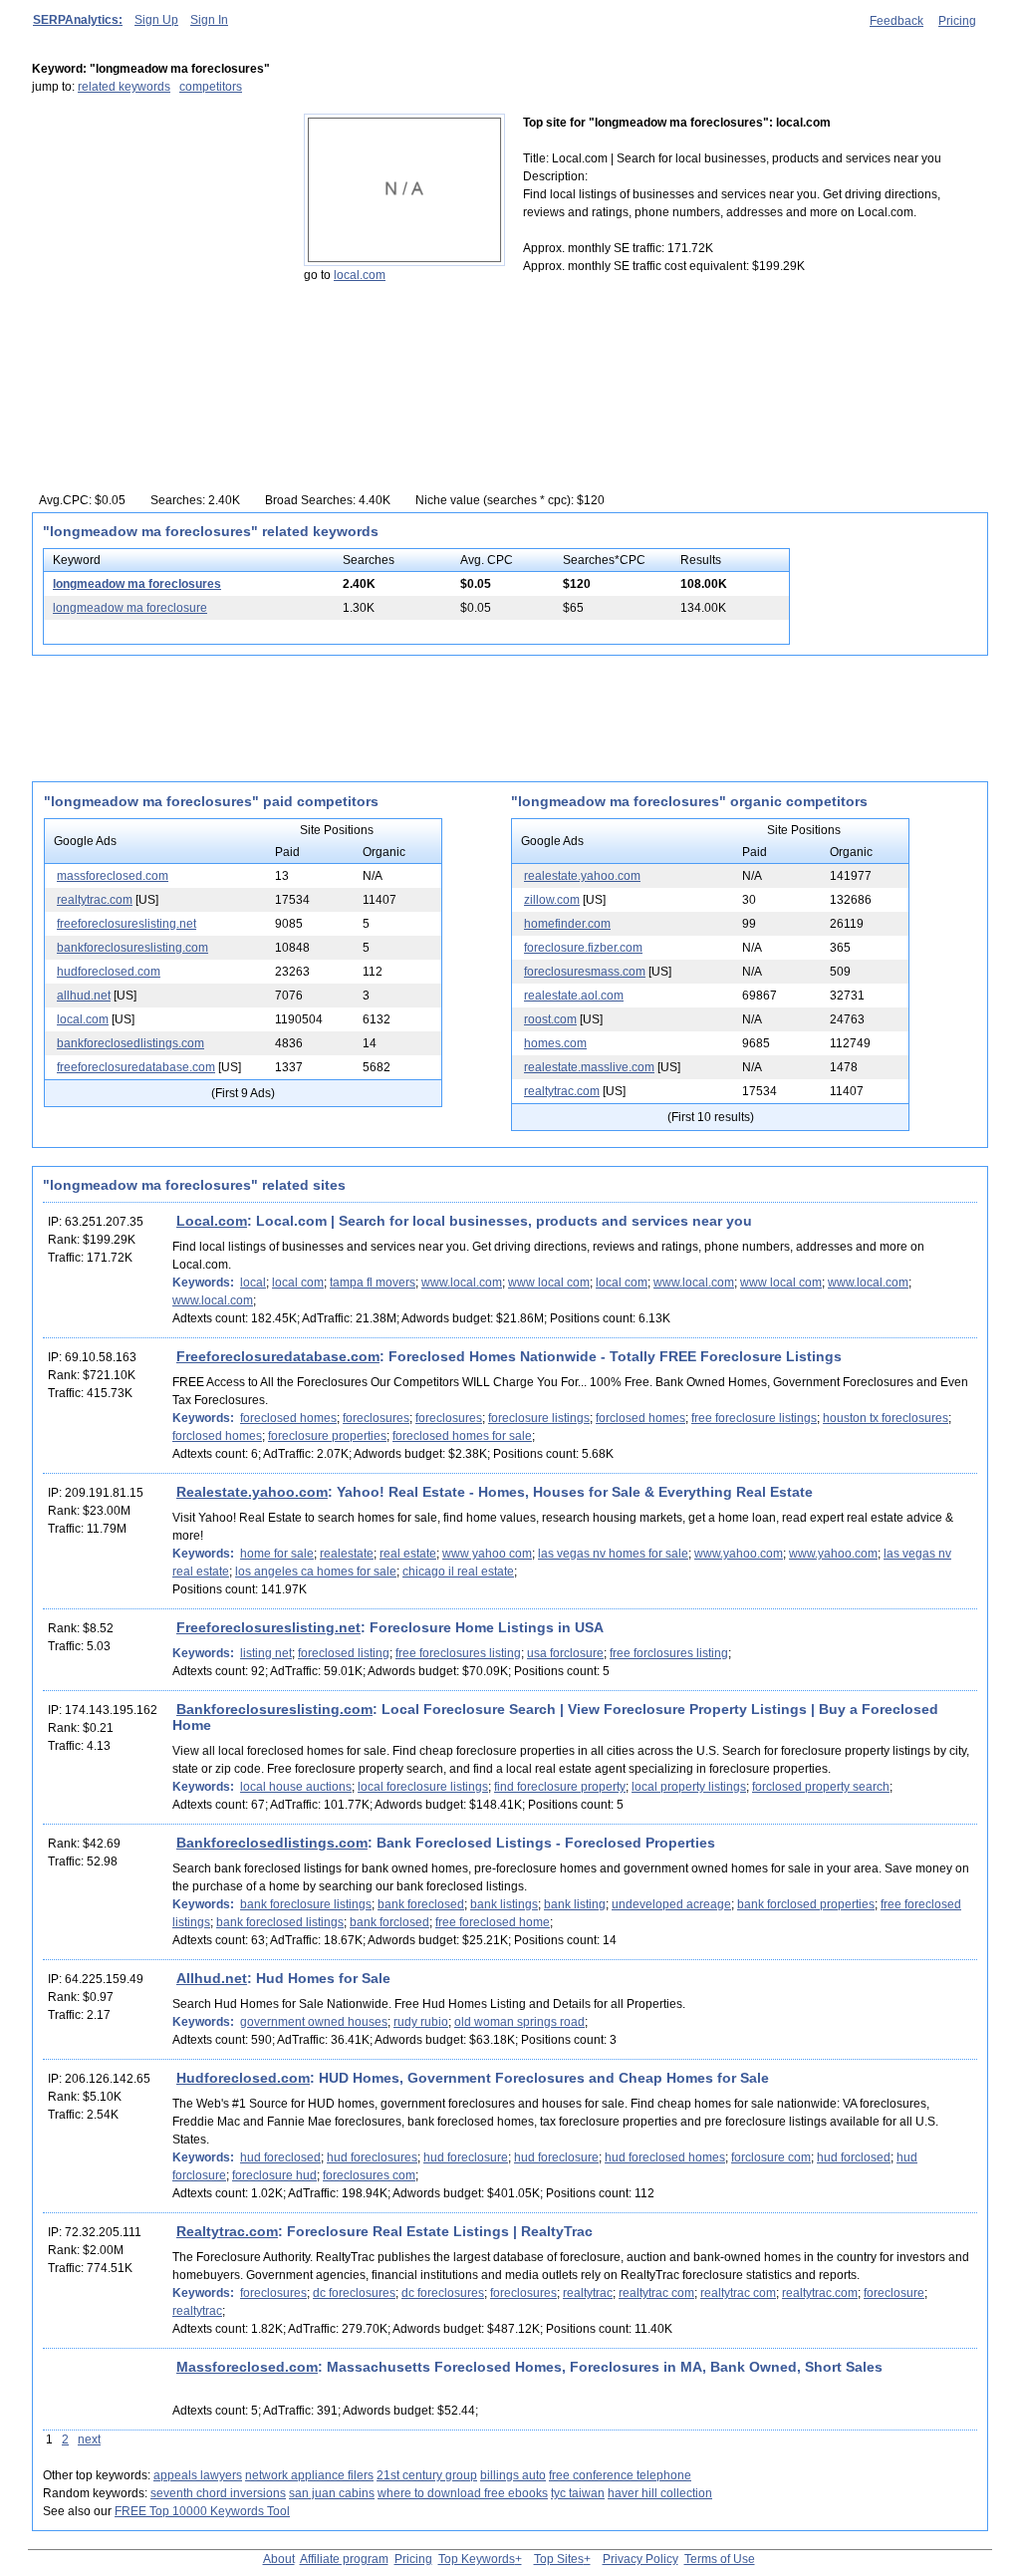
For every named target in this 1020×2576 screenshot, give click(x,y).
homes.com (555, 1043)
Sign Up (156, 20)
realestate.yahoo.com (582, 876)
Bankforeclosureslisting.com (274, 1709)
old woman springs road (519, 2022)
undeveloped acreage (671, 1904)
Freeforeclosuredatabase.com (278, 1356)
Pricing (957, 21)
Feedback (896, 21)
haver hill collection (660, 2493)
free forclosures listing (669, 1653)
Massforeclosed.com (247, 2367)
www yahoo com (487, 1554)
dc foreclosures (354, 2293)
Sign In (209, 20)
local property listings (689, 1787)
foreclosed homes (288, 1418)
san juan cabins (332, 2493)
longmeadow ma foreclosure (130, 608)
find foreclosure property (560, 1787)
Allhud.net (212, 1978)
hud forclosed (854, 2157)
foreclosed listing (344, 1653)
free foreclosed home (493, 1922)
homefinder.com (567, 924)
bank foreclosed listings (280, 1922)
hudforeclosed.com (109, 972)
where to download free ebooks (463, 2493)
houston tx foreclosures (886, 1418)
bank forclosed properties (806, 1904)
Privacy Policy (640, 2559)
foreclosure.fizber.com (583, 948)
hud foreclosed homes (665, 2157)
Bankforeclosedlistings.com (272, 1843)
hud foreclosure (466, 2157)
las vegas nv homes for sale (613, 1554)
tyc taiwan (578, 2493)
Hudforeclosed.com (243, 2078)
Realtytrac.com (227, 2231)
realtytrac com (656, 2293)
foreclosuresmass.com (585, 972)
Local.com (212, 1221)
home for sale (277, 1554)
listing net (266, 1653)
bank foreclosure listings (306, 1904)
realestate (347, 1554)
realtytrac (588, 2293)
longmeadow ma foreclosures (137, 584)
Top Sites (559, 2559)
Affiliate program (344, 2559)
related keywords (124, 87)
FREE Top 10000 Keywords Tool (202, 2511)
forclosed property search (821, 1787)
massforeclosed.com (113, 876)
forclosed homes (640, 1418)
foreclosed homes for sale (462, 1436)
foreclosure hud (274, 2175)
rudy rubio (421, 2022)
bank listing (575, 1904)
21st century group (427, 2475)
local (253, 1283)
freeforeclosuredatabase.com (136, 1067)
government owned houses (314, 2022)
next (89, 2439)
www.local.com (462, 1283)
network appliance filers (309, 2475)
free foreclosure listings (754, 1418)
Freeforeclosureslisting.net (268, 1627)
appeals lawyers (198, 2475)
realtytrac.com (95, 900)
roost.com (550, 1019)
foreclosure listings (539, 1418)
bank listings (504, 1904)
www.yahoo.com (739, 1554)
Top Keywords (477, 2559)
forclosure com (771, 2157)
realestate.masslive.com (589, 1067)
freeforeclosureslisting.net (127, 924)
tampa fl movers (373, 1283)
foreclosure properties (327, 1436)
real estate (408, 1554)
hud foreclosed (280, 2157)
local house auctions (296, 1787)
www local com (549, 1283)
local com (298, 1283)
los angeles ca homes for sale (316, 1572)
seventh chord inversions (218, 2493)
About (279, 2559)
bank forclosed (389, 1922)
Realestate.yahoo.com (252, 1492)
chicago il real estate (458, 1572)
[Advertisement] (156, 238)
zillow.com (552, 900)
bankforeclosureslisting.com (132, 948)
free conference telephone (620, 2475)
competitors (211, 87)
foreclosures (376, 1418)
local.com (360, 275)
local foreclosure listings (423, 1787)
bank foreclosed (421, 1904)
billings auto (513, 2475)
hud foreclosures (372, 2157)
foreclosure (894, 2293)
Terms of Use (720, 2559)
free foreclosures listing (458, 1653)
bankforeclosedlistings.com (130, 1043)
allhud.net (84, 996)
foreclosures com (369, 2175)
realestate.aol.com (574, 996)
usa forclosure (565, 1653)
